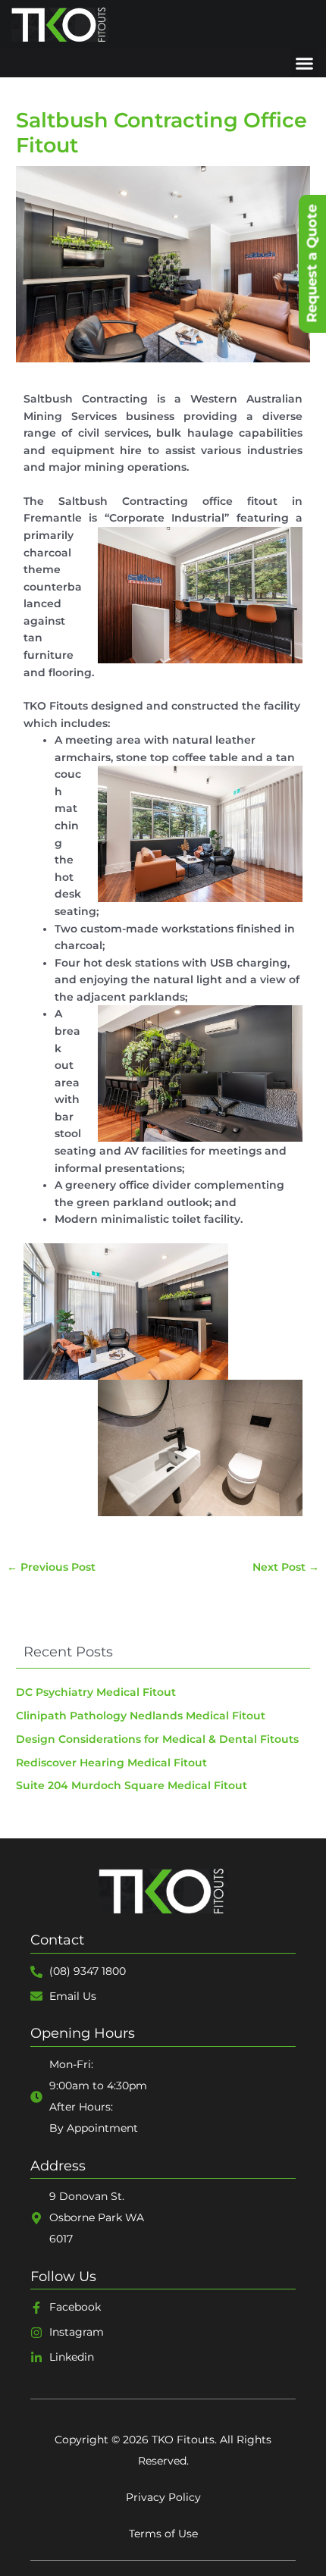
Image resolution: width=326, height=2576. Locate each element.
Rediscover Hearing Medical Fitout (111, 1763)
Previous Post (51, 1567)
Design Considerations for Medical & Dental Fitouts (157, 1739)
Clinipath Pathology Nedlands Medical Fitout (141, 1716)
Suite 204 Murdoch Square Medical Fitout (132, 1785)
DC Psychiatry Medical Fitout (96, 1692)
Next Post (286, 1567)
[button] (305, 64)
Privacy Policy (163, 2497)
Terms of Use (163, 2534)
